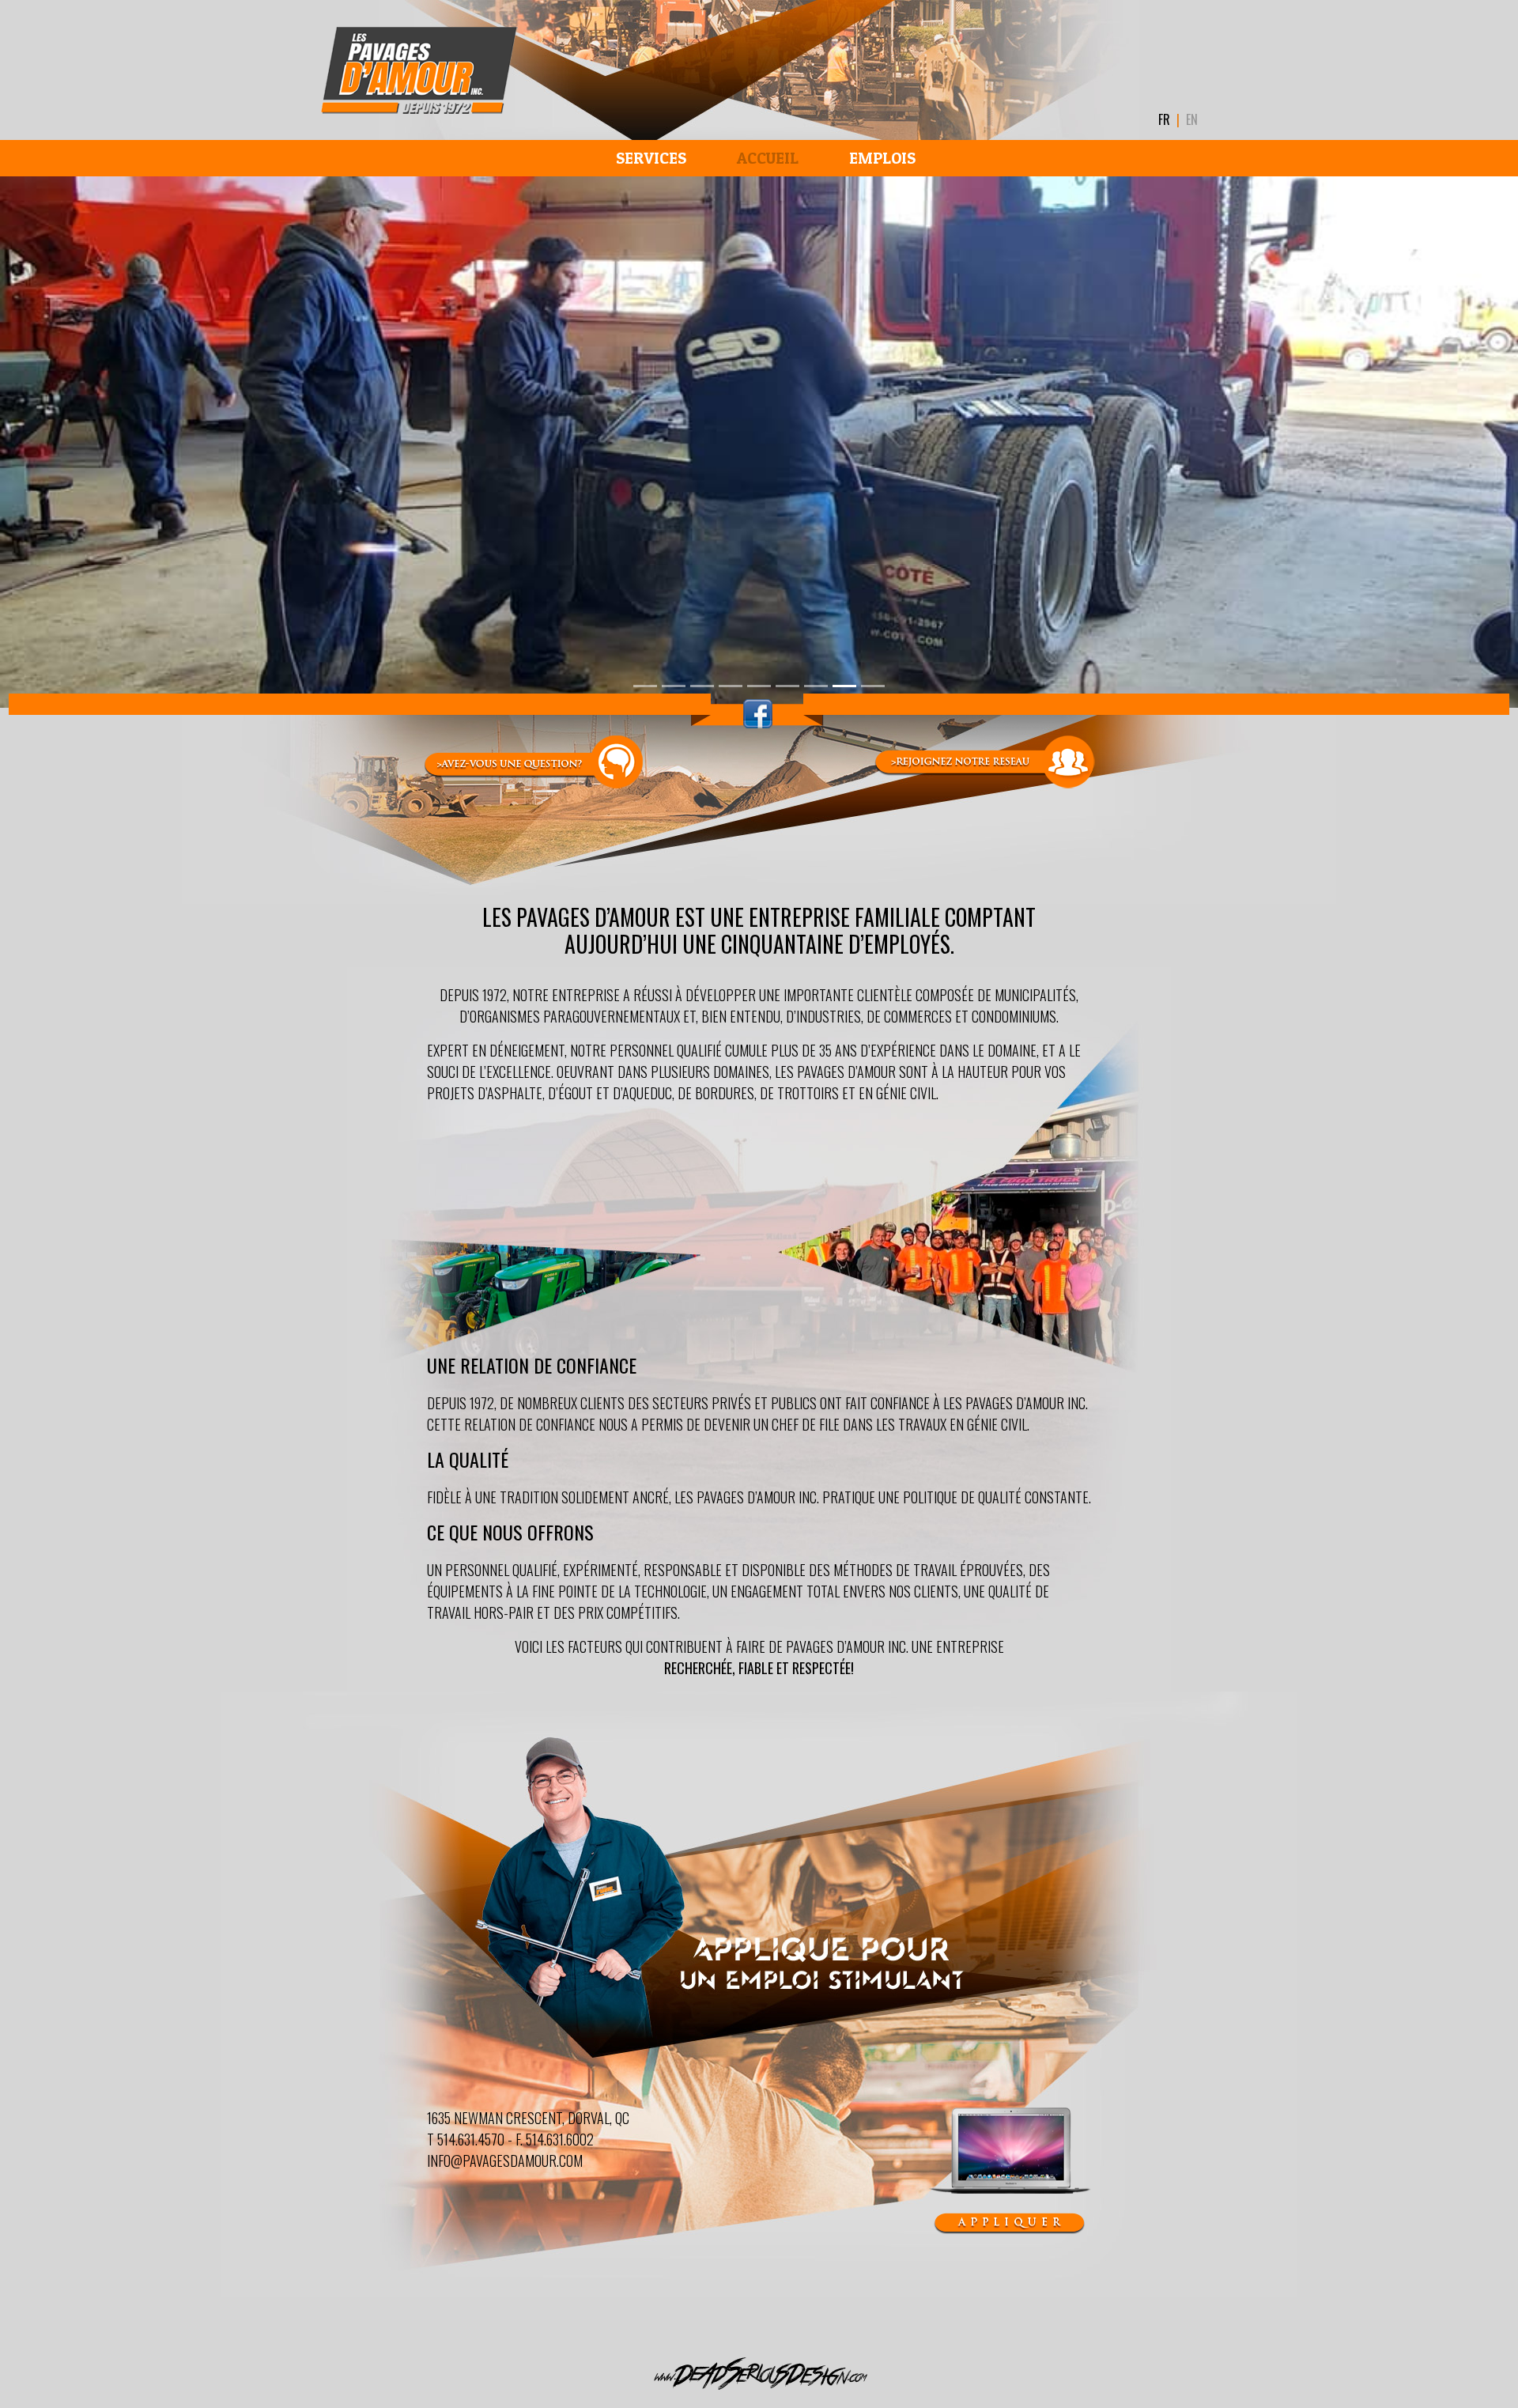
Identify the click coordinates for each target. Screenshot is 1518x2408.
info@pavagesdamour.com (505, 2160)
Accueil (768, 158)
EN (1192, 119)
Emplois (882, 158)
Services (651, 158)
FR (1164, 119)
